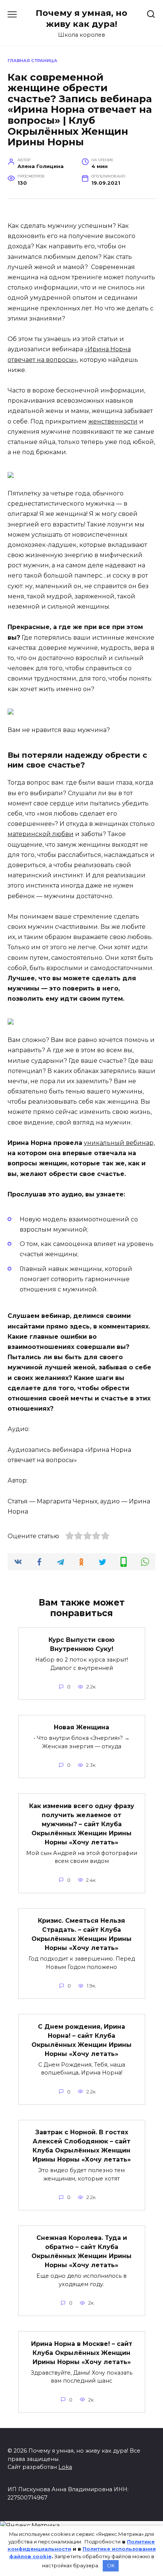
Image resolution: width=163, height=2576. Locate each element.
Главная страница (32, 61)
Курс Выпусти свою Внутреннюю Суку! (81, 1644)
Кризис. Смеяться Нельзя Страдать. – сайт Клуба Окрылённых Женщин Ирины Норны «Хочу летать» (81, 1934)
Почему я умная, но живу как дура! (81, 18)
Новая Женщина (81, 1727)
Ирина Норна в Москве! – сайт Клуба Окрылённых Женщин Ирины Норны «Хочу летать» (82, 2353)
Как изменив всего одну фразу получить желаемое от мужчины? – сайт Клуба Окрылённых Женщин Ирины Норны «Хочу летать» (82, 1824)
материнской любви (41, 834)
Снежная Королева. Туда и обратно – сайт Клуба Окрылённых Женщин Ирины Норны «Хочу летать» (81, 2251)
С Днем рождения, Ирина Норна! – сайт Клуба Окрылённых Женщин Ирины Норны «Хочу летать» (81, 2040)
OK (111, 2565)
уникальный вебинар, (119, 1143)
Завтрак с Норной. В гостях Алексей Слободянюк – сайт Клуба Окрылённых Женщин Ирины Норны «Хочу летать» (82, 2146)
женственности (113, 421)
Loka (65, 2467)
